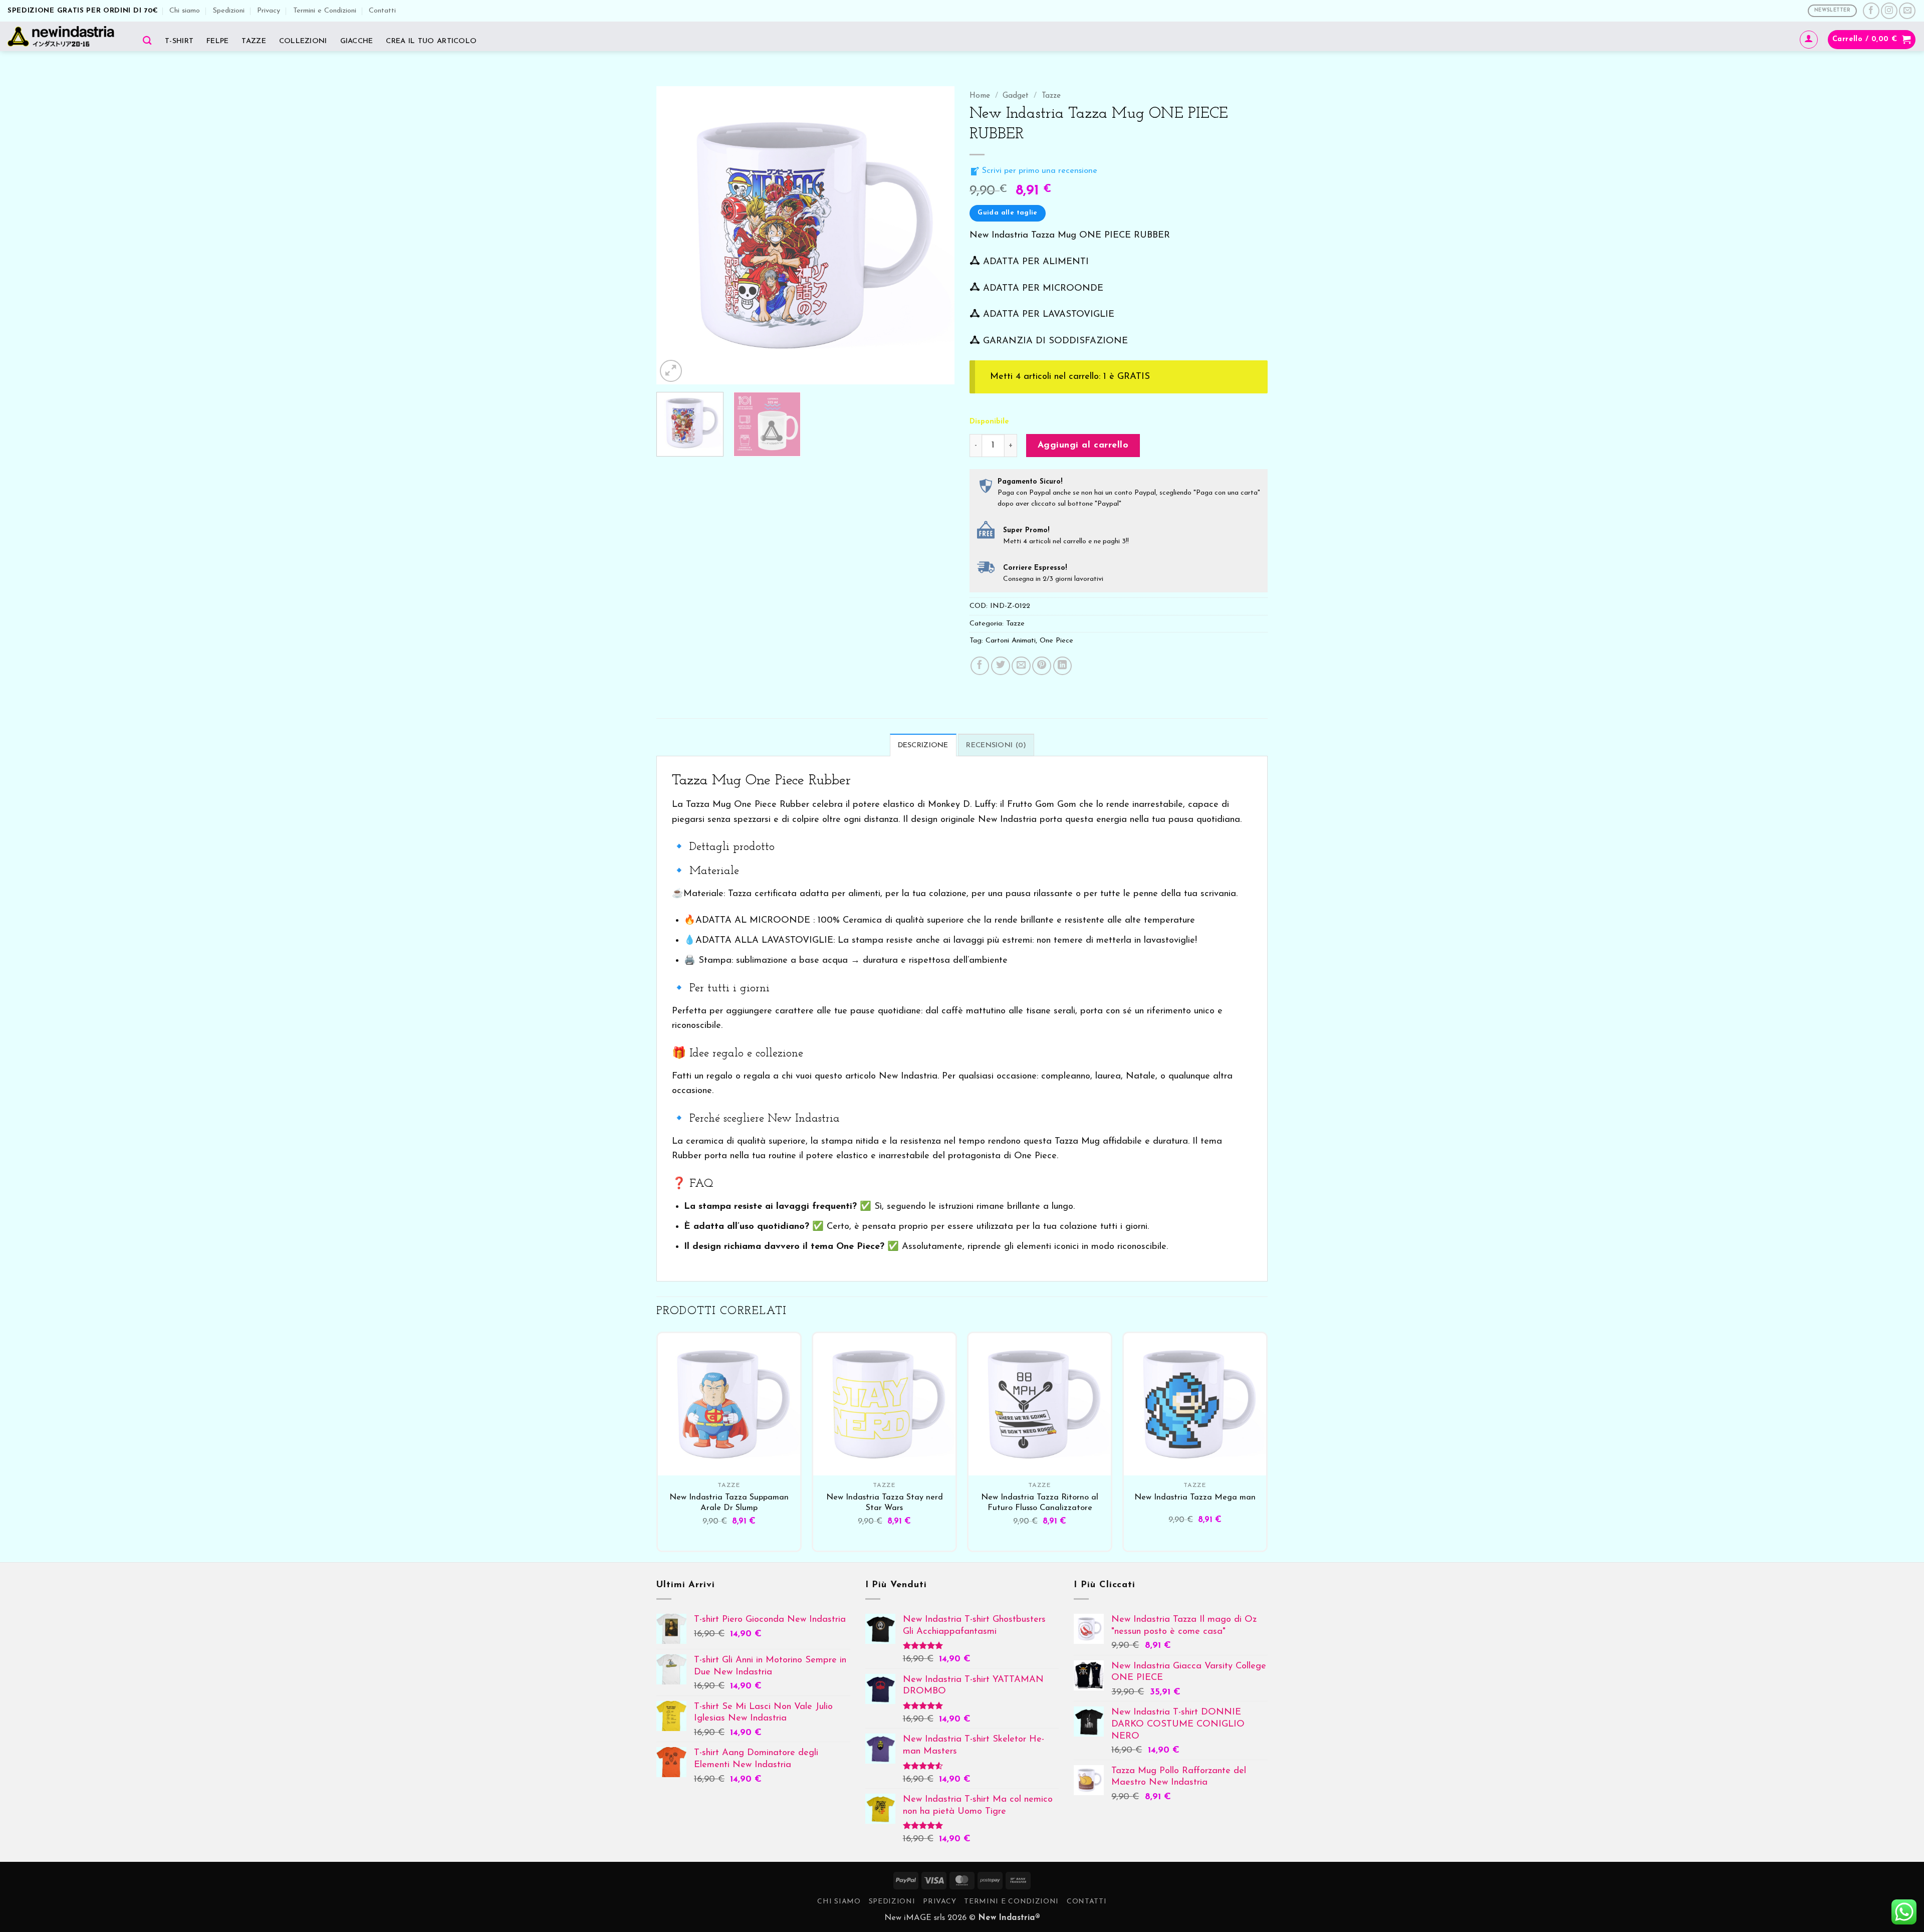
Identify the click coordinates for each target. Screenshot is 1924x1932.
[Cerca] (147, 40)
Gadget (1016, 96)
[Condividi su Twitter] (1001, 666)
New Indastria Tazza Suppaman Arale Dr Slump (729, 1503)
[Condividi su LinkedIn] (1063, 666)
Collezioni (303, 41)
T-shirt (179, 41)
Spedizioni (229, 11)
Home (980, 96)
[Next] (936, 235)
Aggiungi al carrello (1083, 445)
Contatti (382, 11)
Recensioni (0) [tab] (996, 745)
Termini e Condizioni (325, 11)
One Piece (1056, 641)
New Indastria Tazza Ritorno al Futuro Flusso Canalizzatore (1040, 1503)
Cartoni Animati (1011, 641)
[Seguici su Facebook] (1871, 11)
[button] (1809, 40)
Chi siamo (185, 11)
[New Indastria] (64, 36)
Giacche (357, 41)
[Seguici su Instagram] (1889, 11)
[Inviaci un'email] (1907, 11)
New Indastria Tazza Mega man (1195, 1497)
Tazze (254, 41)
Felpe (217, 41)
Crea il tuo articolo (431, 41)
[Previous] (675, 235)
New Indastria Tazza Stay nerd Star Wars (885, 1503)
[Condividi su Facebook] (980, 666)
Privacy (269, 11)
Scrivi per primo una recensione (1038, 171)
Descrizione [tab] (923, 745)
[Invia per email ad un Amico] (1021, 666)
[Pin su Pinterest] (1042, 666)
